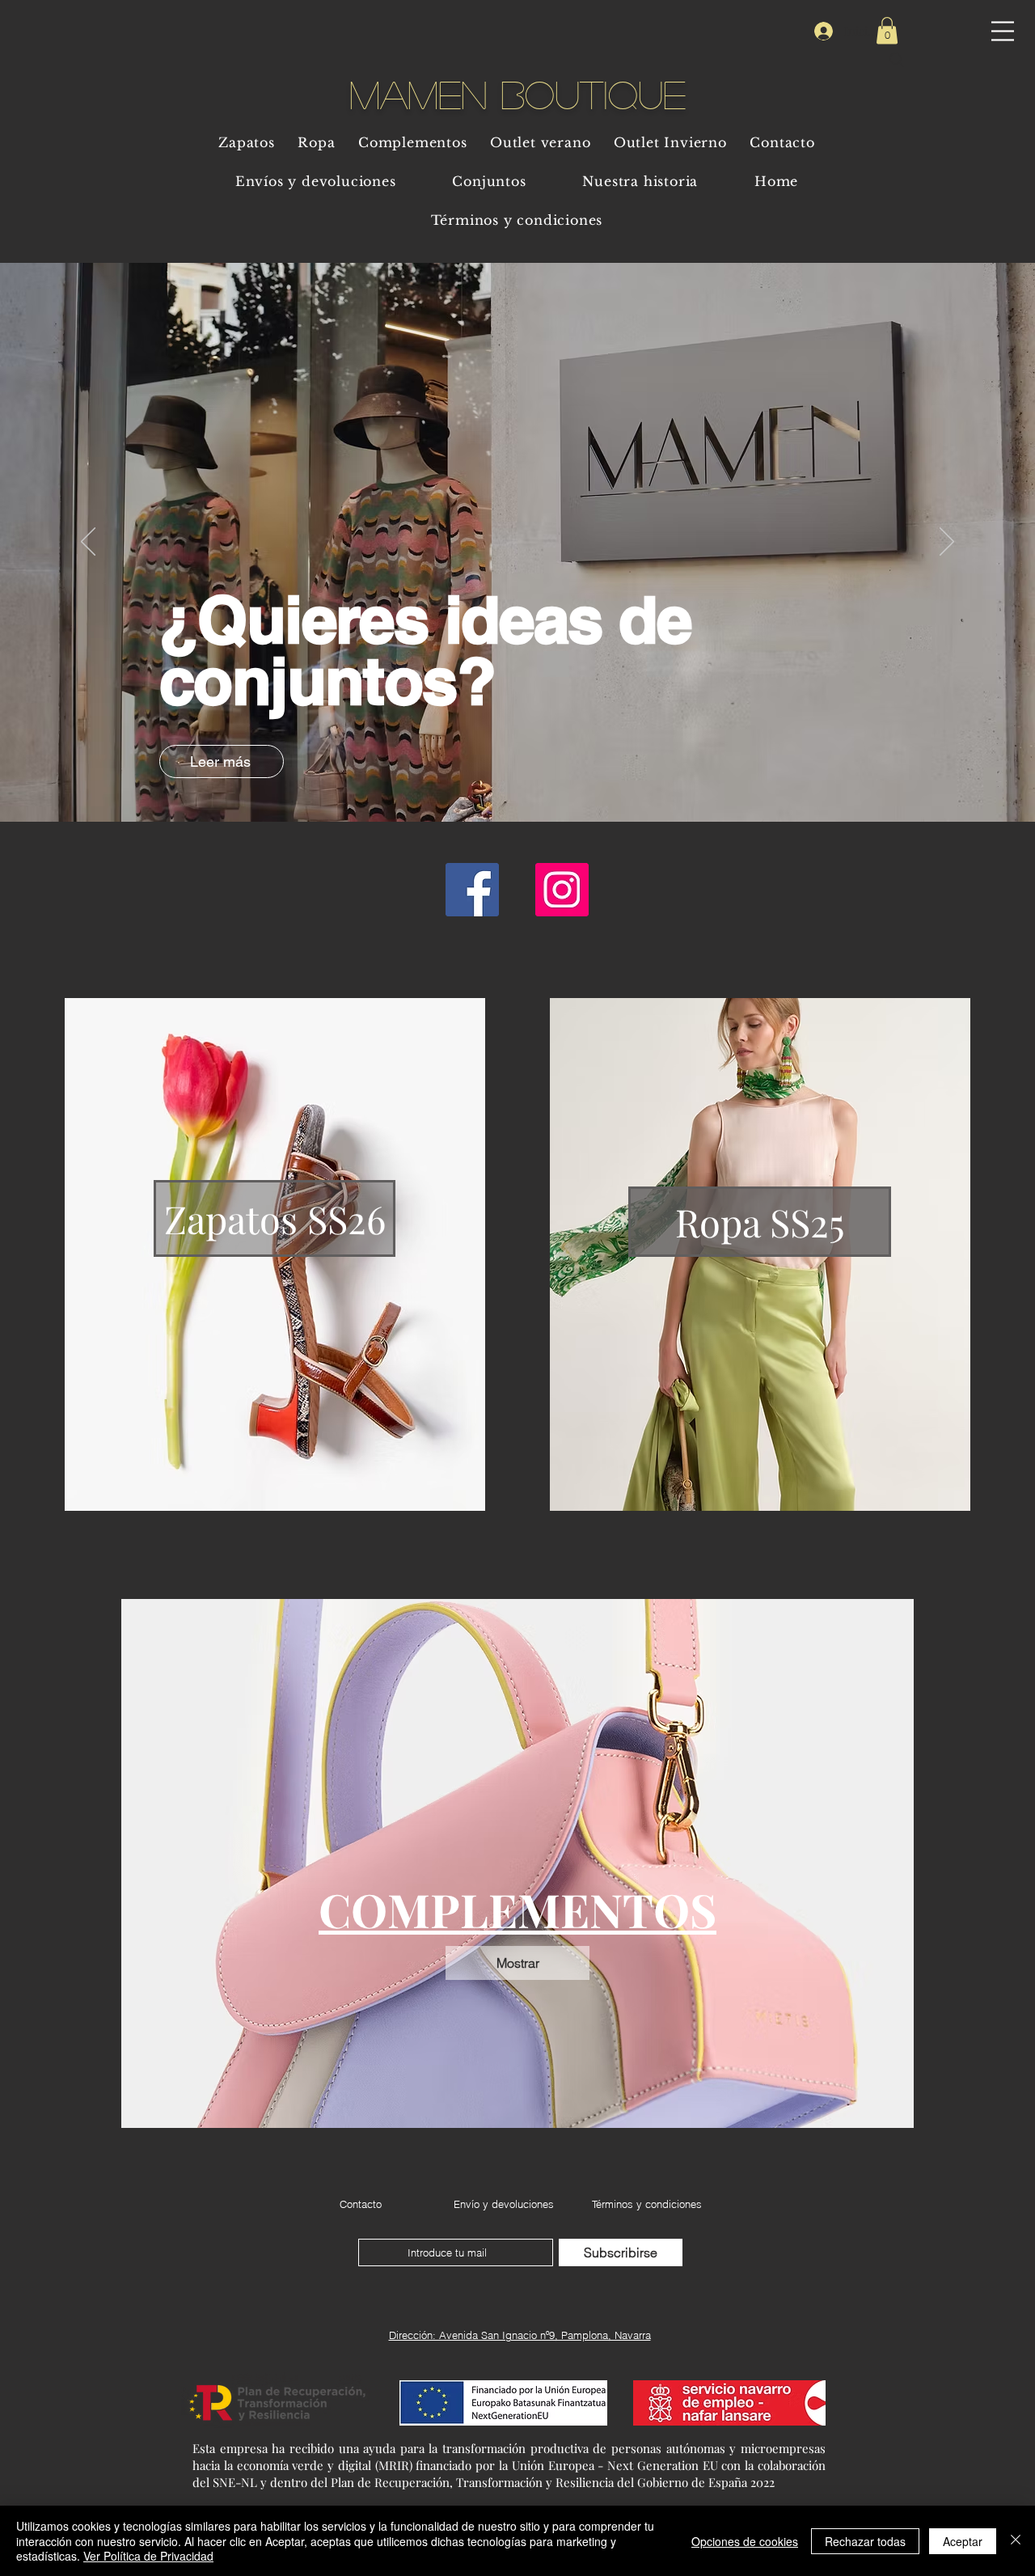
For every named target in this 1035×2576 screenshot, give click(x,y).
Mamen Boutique (517, 93)
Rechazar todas (865, 2541)
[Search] (897, 60)
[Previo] (88, 543)
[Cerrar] (1016, 2541)
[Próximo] (947, 543)
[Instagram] (562, 890)
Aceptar (963, 2541)
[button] (1003, 31)
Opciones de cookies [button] (745, 2541)
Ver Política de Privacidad (148, 2556)
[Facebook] (472, 890)
